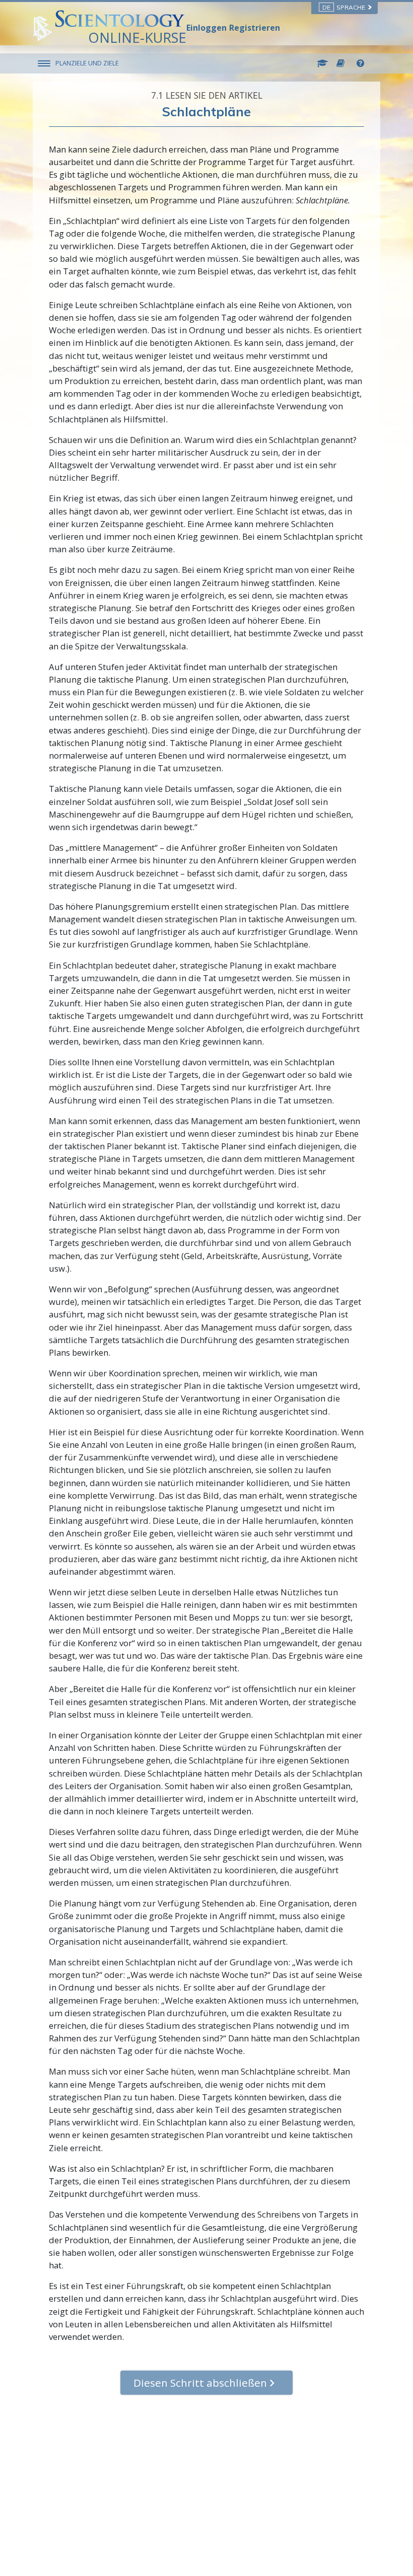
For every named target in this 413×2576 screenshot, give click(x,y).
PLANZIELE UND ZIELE (87, 63)
